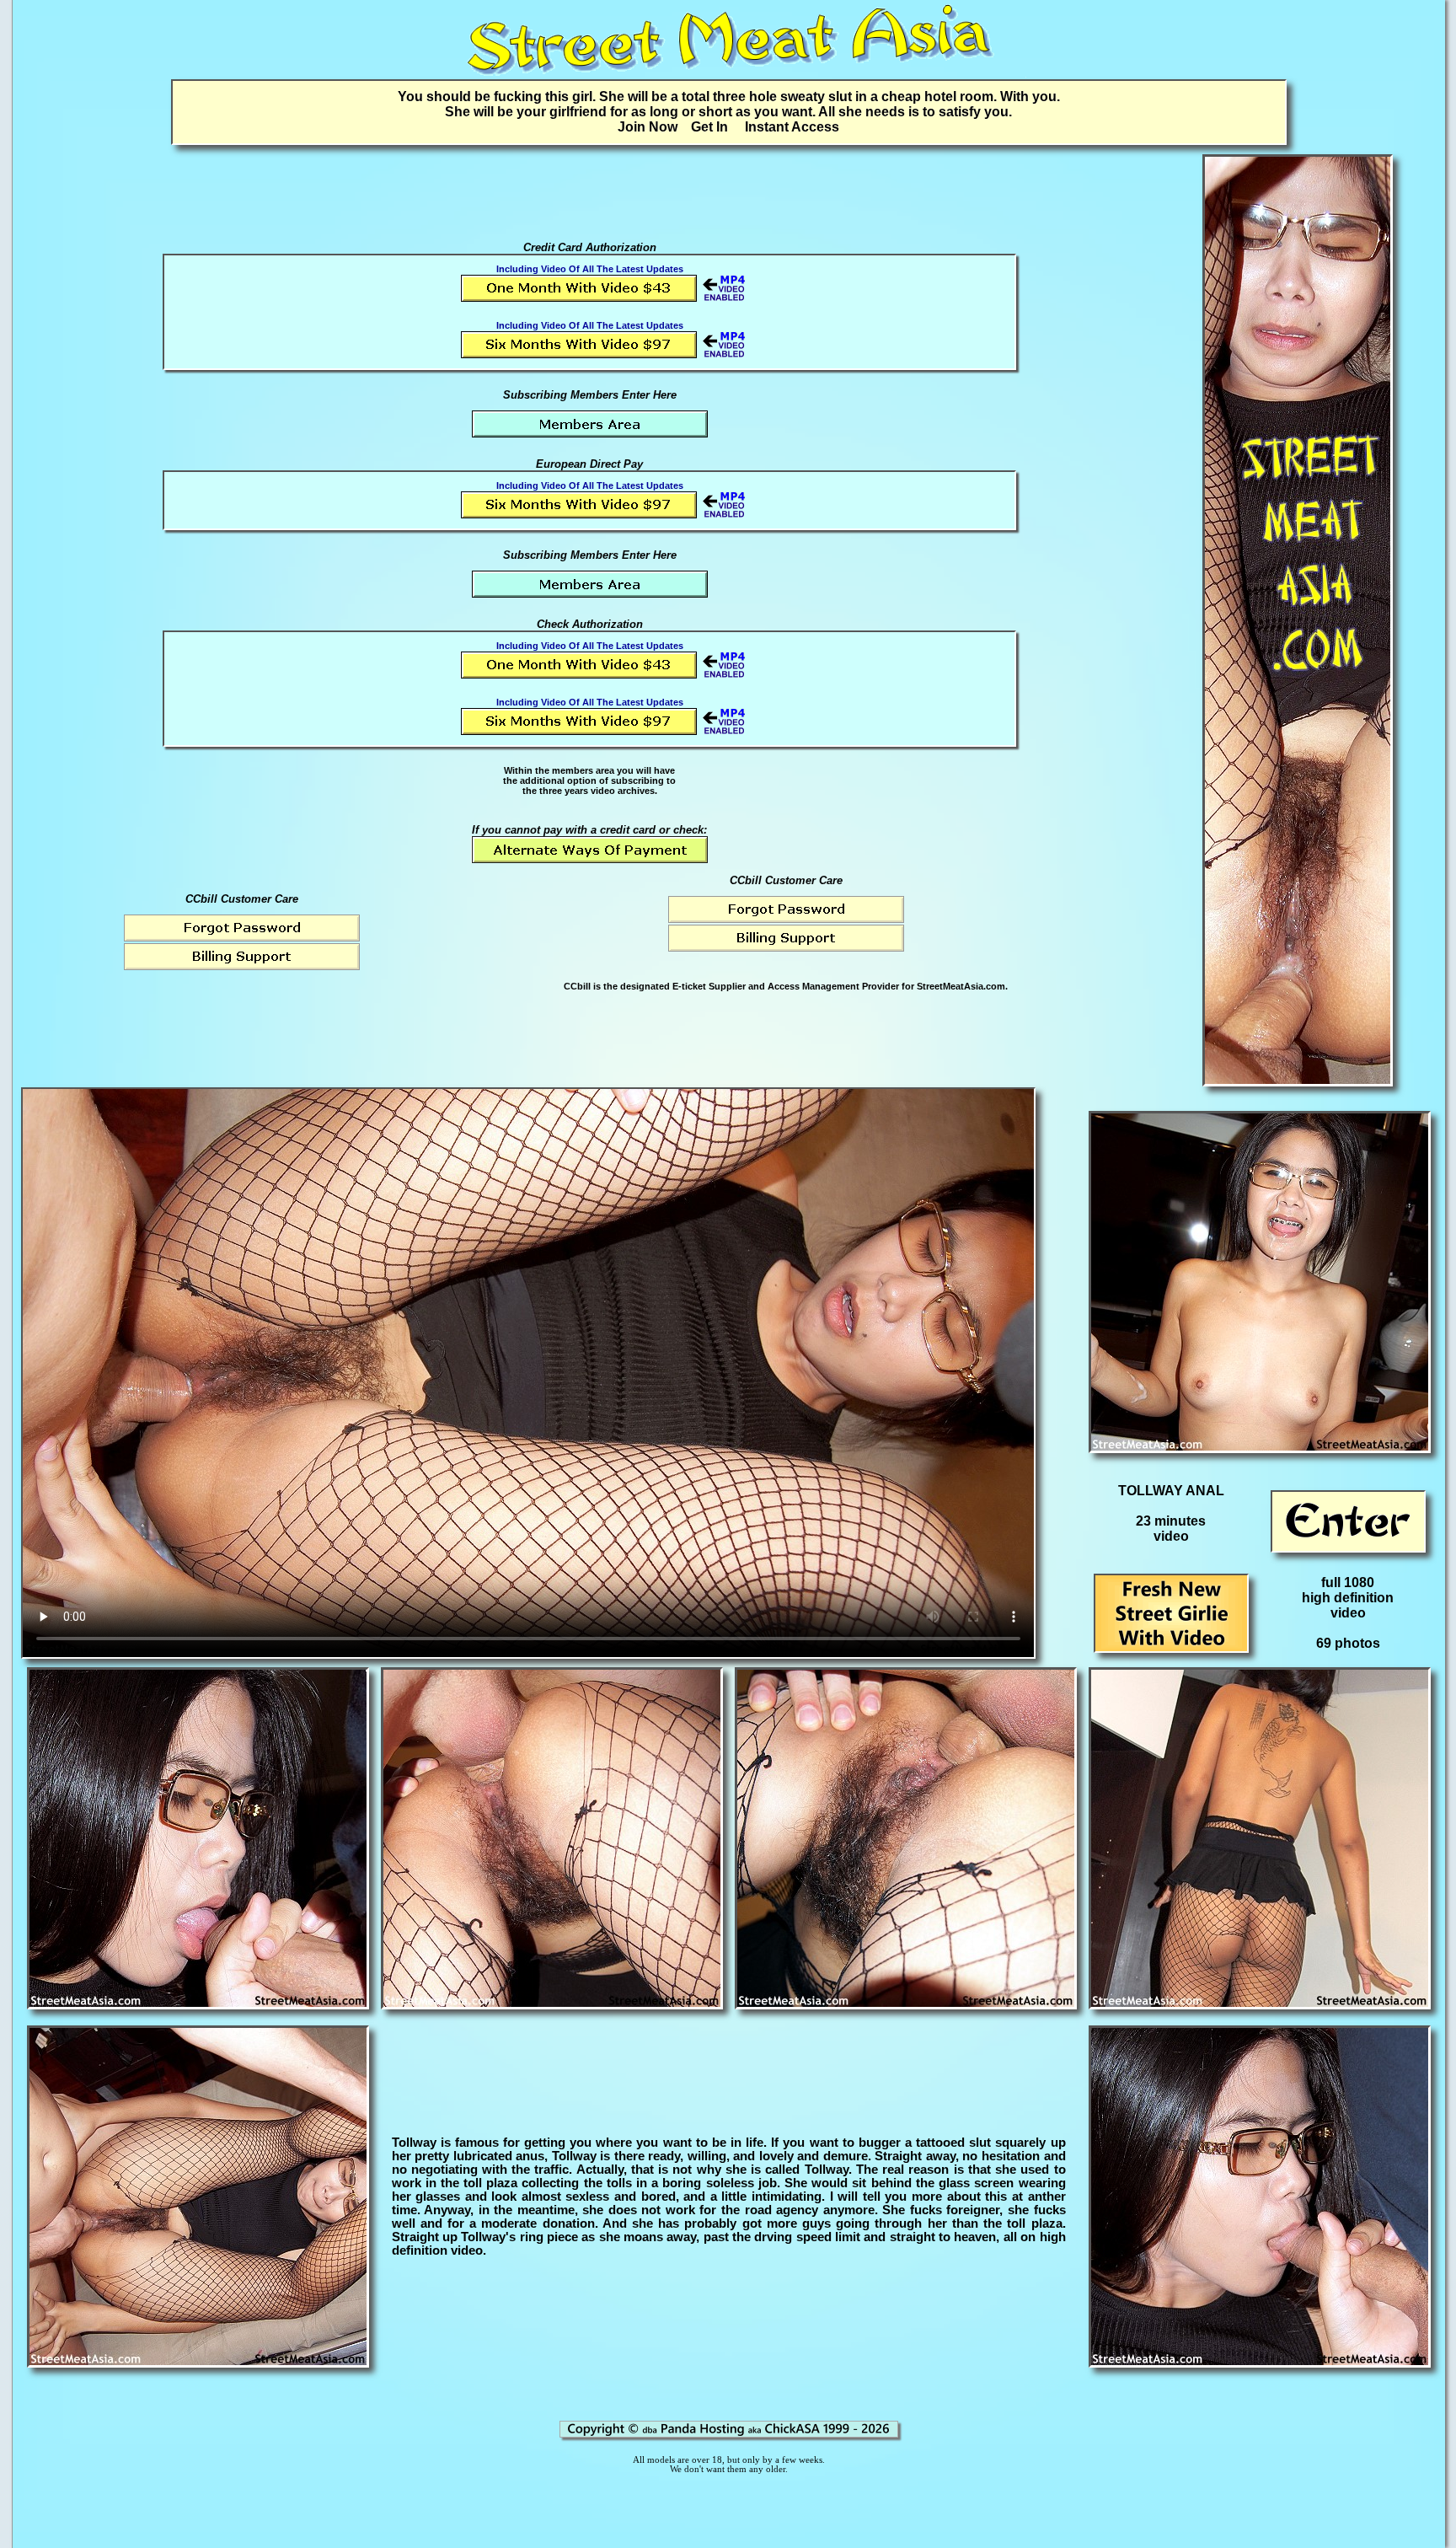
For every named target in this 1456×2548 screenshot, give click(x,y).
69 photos (1348, 1643)
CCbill (577, 986)
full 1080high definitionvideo (1348, 1598)
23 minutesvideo (1171, 1529)
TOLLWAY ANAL (1171, 1491)
